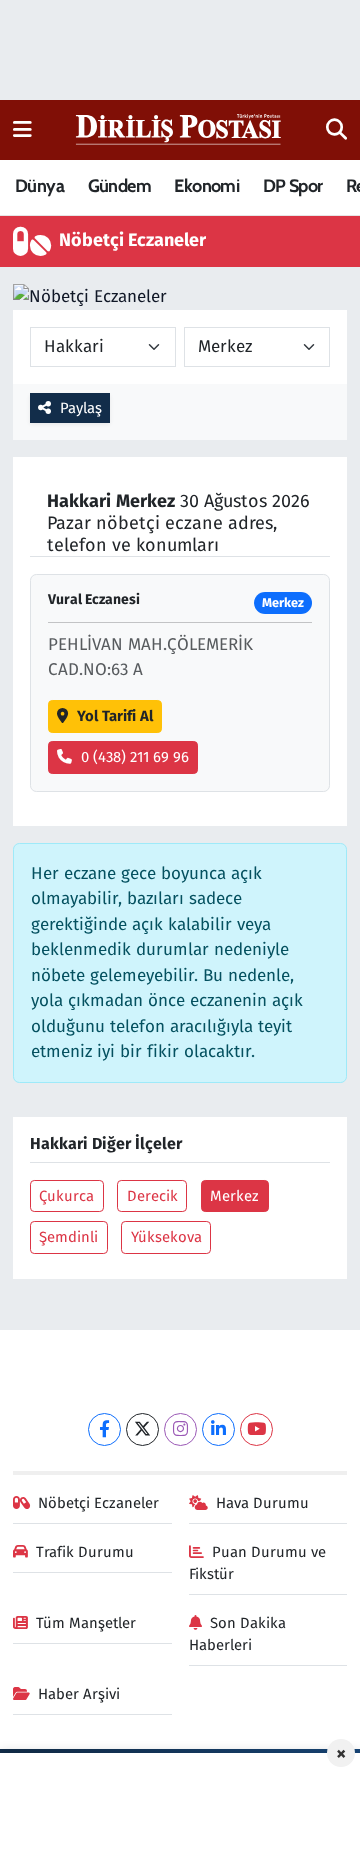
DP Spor (293, 186)
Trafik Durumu (85, 1552)
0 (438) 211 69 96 (135, 757)
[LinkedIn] (218, 1429)
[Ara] (336, 130)
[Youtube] (256, 1429)
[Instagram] (180, 1429)
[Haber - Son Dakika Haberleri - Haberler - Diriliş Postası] (179, 128)
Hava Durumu (262, 1503)
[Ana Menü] (22, 129)
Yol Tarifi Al (115, 716)
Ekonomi (206, 186)
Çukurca (66, 1196)
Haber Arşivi (79, 1694)
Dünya (39, 186)
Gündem (119, 186)
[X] (142, 1429)
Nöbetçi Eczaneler (98, 1503)
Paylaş (81, 408)
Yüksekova (166, 1237)
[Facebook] (104, 1429)
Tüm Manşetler (86, 1623)
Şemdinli (68, 1237)
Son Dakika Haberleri (238, 1634)
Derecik (152, 1196)
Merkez (234, 1196)
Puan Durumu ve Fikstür (258, 1563)
